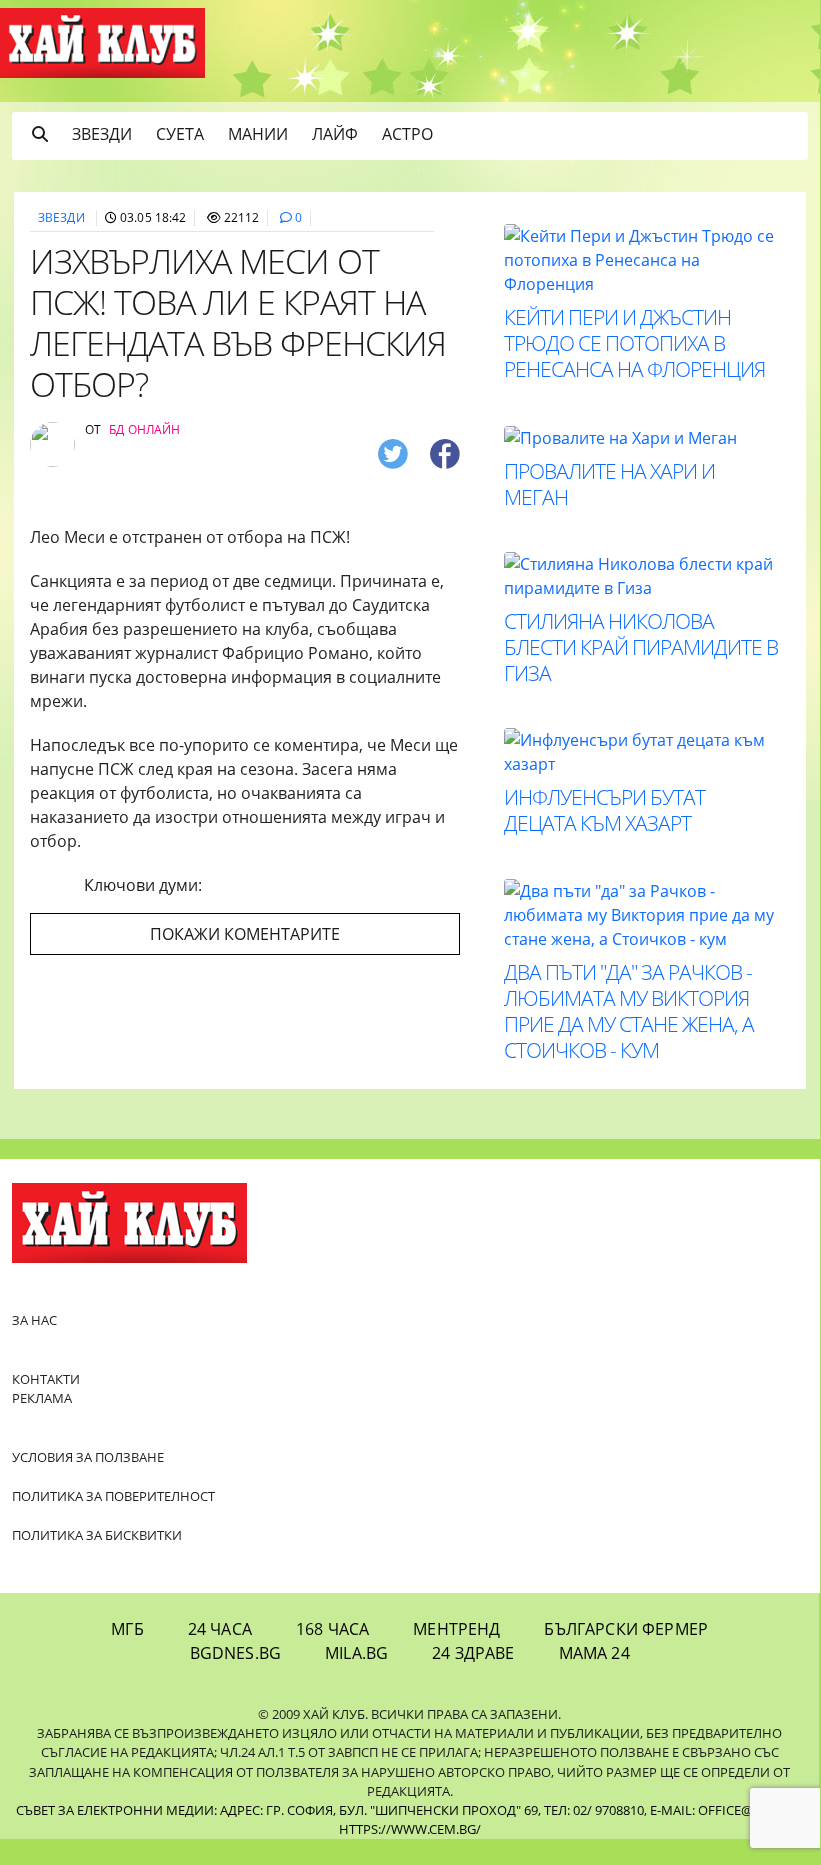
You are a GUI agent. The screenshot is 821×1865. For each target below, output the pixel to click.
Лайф (335, 134)
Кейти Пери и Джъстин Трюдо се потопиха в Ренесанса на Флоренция (634, 343)
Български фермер (626, 1629)
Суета (180, 134)
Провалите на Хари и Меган (609, 484)
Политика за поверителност (113, 1496)
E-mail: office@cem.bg (725, 1810)
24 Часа (220, 1629)
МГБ (127, 1629)
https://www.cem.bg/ (410, 1829)
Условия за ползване (88, 1457)
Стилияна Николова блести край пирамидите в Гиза (641, 647)
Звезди (102, 134)
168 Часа (332, 1629)
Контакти (46, 1379)
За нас (34, 1320)
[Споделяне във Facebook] (445, 452)
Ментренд (456, 1629)
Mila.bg (356, 1653)
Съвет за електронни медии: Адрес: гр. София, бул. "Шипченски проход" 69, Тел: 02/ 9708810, (331, 1810)
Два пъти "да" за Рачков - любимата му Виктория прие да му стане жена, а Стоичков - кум (629, 1011)
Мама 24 (594, 1653)
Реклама (42, 1398)
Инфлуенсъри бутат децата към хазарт (604, 810)
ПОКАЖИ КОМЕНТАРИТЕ (245, 934)
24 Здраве (473, 1653)
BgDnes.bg (235, 1653)
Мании (258, 134)
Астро (407, 134)
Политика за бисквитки (97, 1535)
